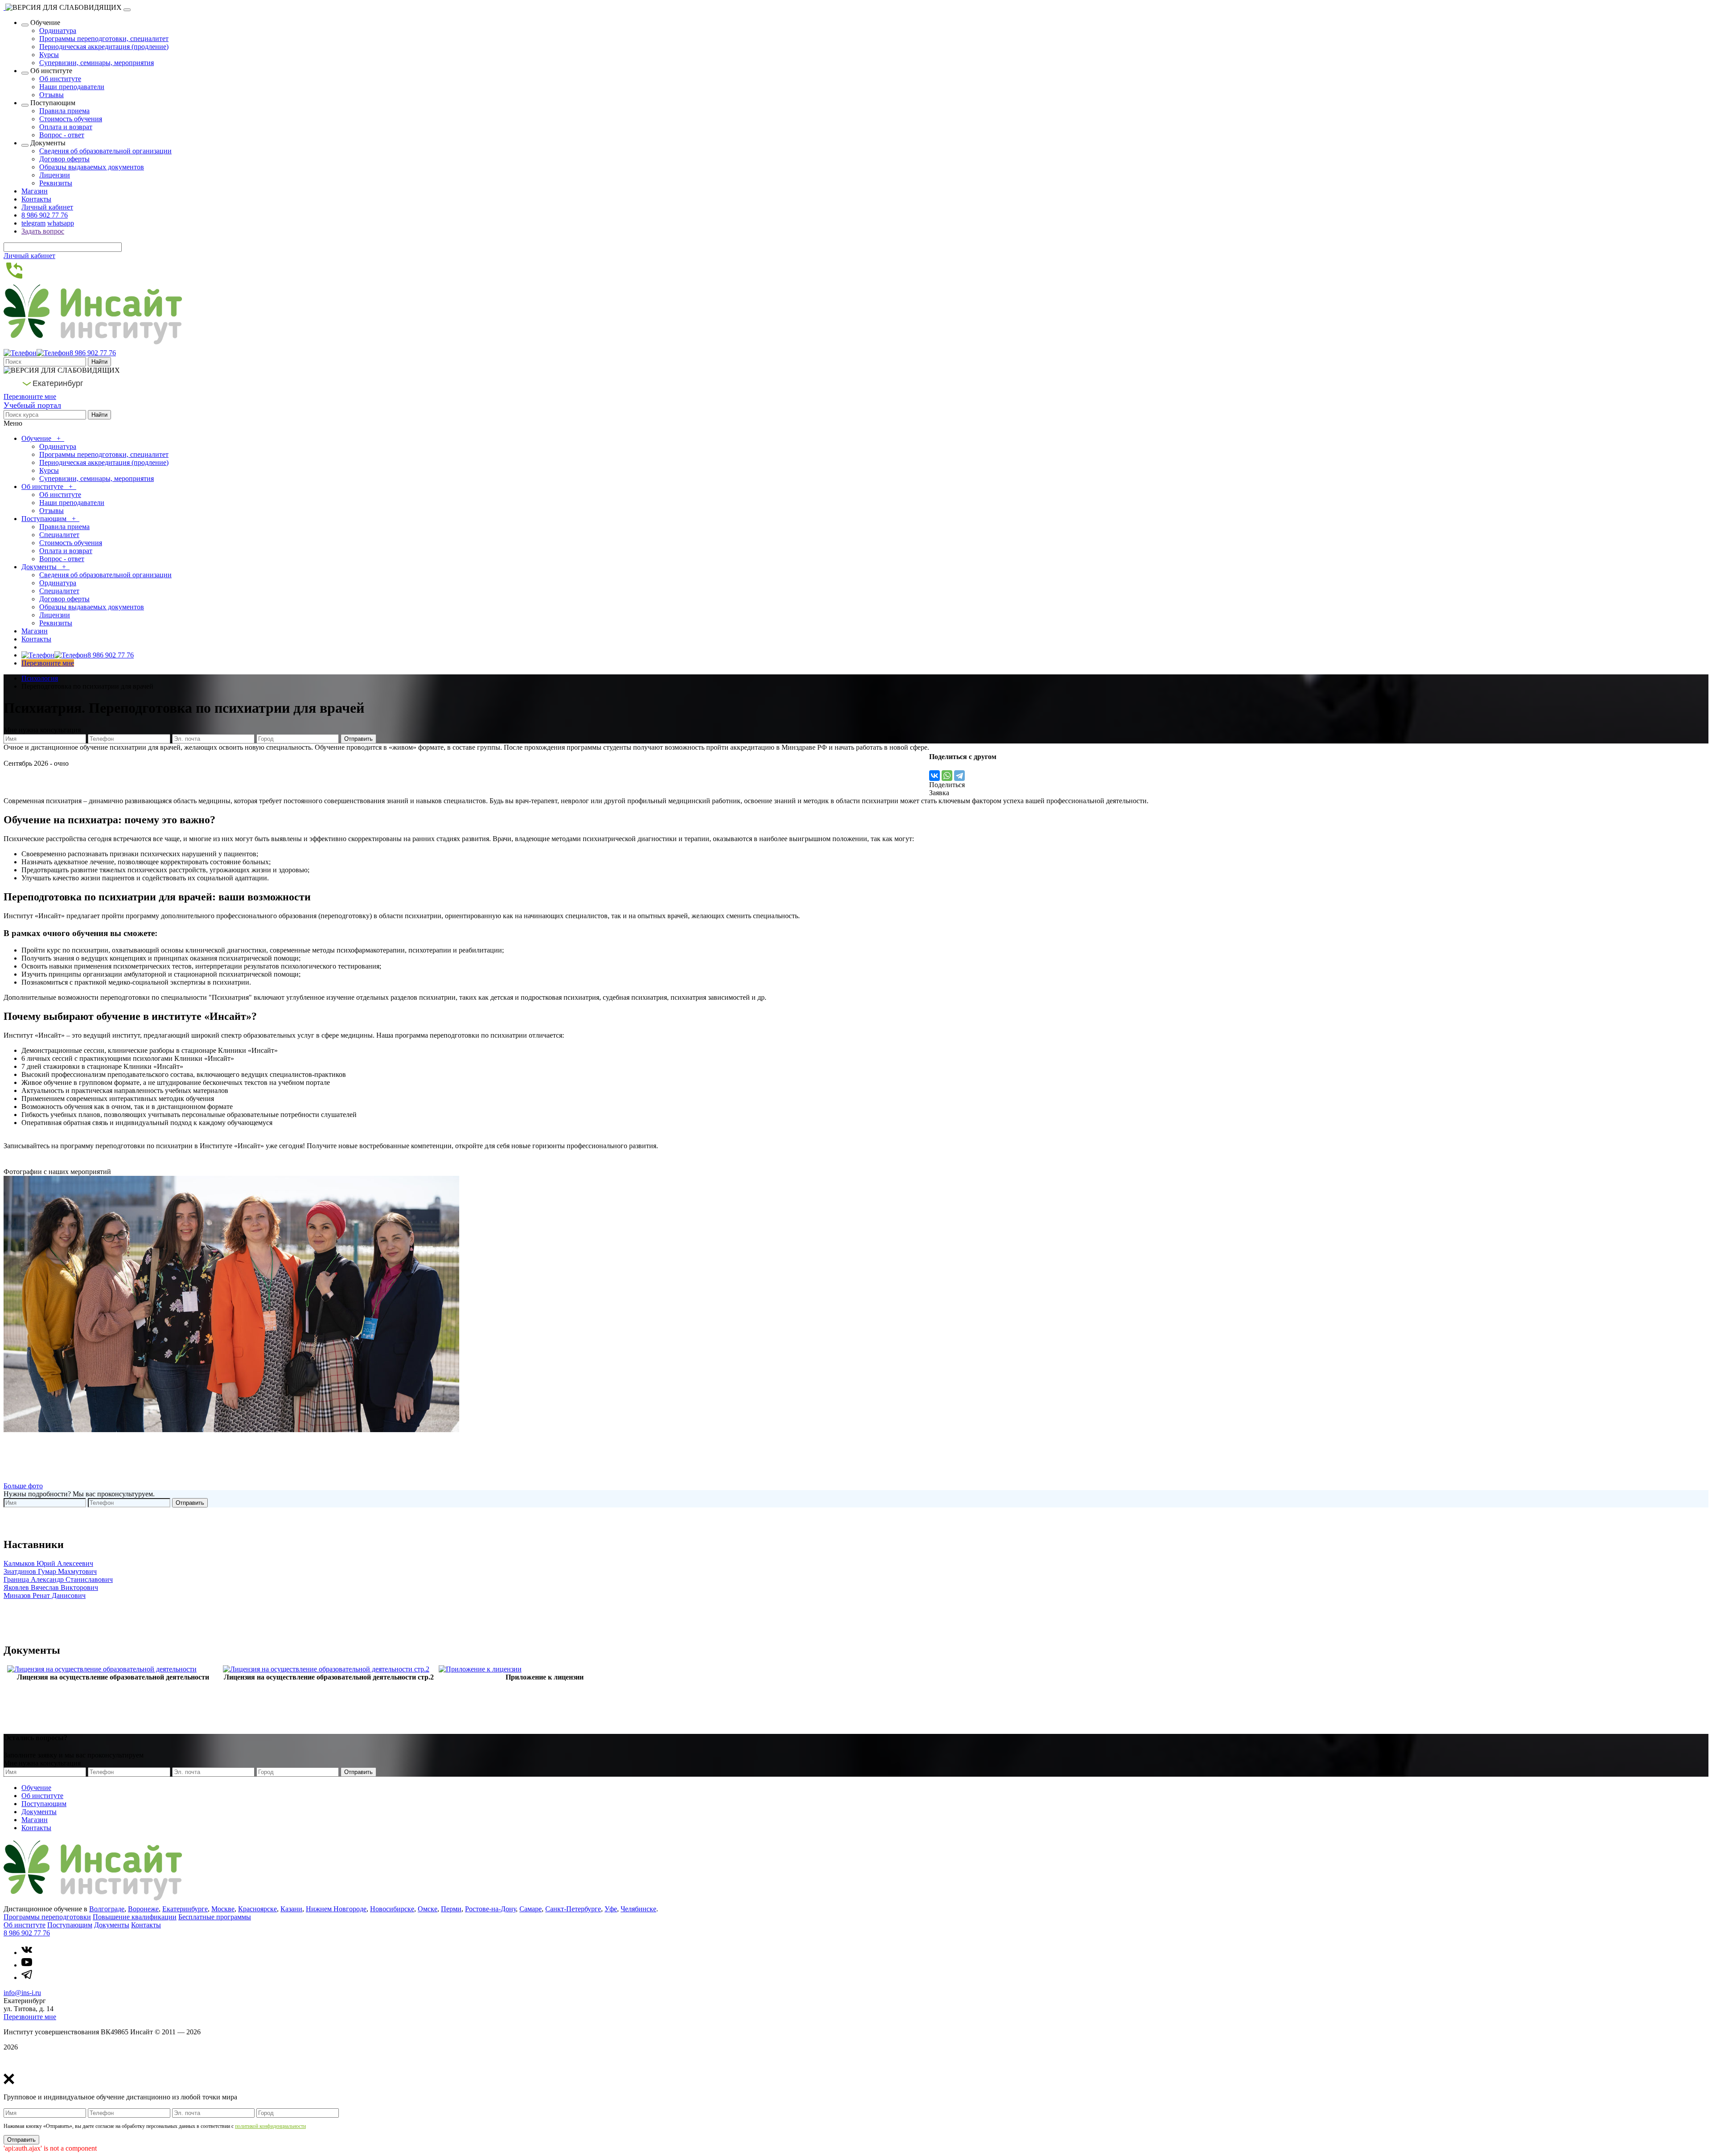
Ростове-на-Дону (490, 1909)
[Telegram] (959, 776)
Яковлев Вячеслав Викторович (51, 1587)
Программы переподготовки (47, 1917)
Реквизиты (56, 183)
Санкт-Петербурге (573, 1909)
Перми (451, 1909)
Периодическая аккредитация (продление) (104, 47)
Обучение (37, 438)
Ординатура (58, 31)
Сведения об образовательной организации (105, 151)
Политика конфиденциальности (52, 2062)
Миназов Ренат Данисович (45, 1595)
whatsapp (61, 223)
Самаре (531, 1909)
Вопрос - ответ (62, 135)
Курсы (49, 55)
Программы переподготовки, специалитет (104, 39)
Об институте (60, 79)
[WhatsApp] (947, 776)
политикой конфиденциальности (270, 2126)
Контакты (36, 199)
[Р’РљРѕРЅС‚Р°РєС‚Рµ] (934, 776)
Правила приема (64, 111)
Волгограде (107, 1909)
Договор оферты (64, 159)
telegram (33, 223)
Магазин (35, 191)
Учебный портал (32, 405)
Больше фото (23, 1486)
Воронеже (143, 1909)
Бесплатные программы (215, 1917)
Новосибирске (392, 1909)
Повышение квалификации (135, 1917)
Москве (223, 1909)
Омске (428, 1909)
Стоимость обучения (71, 119)
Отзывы (51, 95)
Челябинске (638, 1909)
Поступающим (45, 519)
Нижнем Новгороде (336, 1909)
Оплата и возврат (66, 127)
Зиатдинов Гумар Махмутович (50, 1571)
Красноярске (257, 1909)
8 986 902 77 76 (45, 215)
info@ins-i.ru (22, 1993)
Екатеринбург (58, 383)
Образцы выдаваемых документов (92, 167)
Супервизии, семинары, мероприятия (97, 63)
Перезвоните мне (30, 396)
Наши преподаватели (72, 87)
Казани (291, 1909)
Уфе (611, 1909)
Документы (40, 567)
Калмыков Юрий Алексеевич (48, 1563)
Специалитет (59, 535)
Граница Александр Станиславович (58, 1579)
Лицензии (55, 175)
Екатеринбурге (185, 1909)
